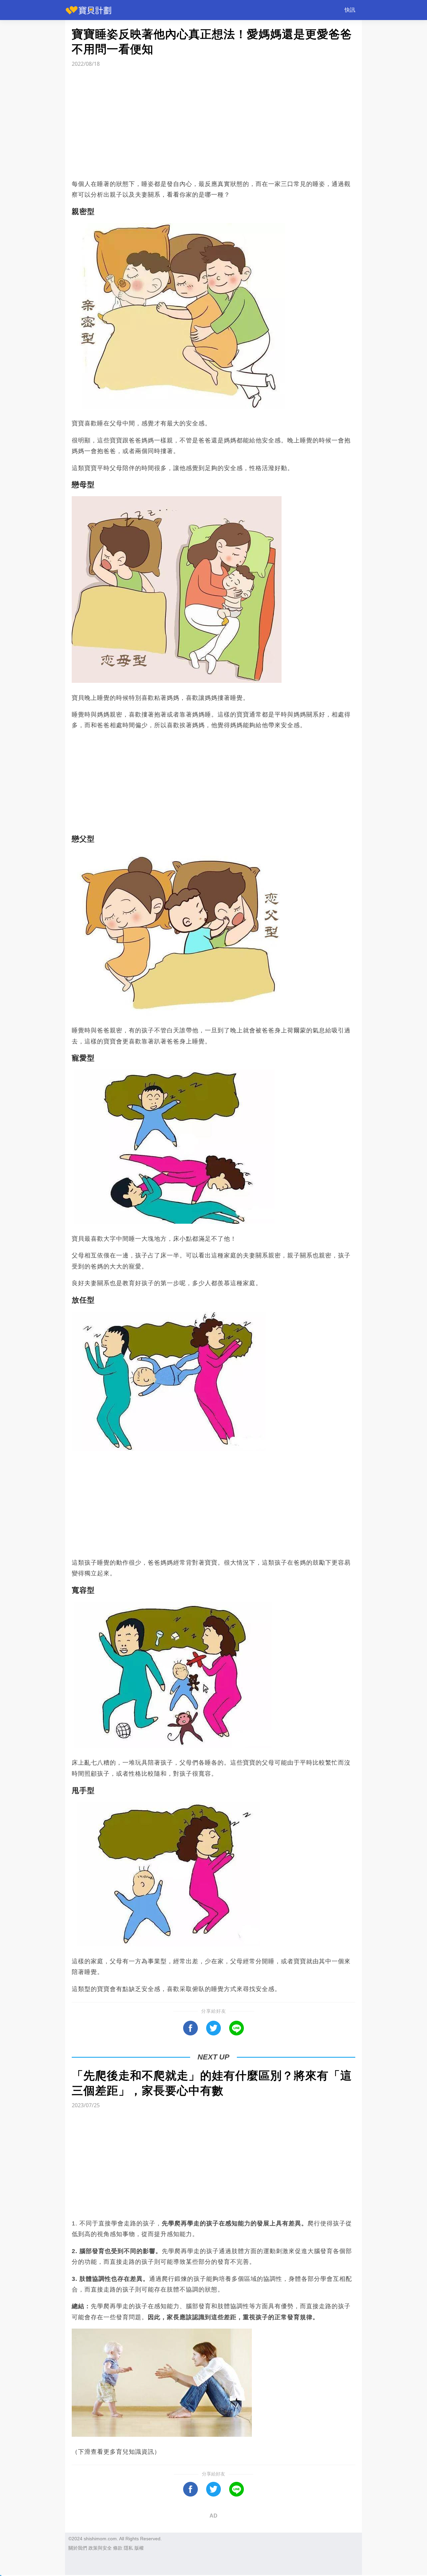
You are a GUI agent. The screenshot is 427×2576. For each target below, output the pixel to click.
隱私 (128, 2548)
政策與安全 (100, 2548)
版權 (139, 2548)
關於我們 (78, 2548)
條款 (118, 2548)
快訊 (350, 10)
